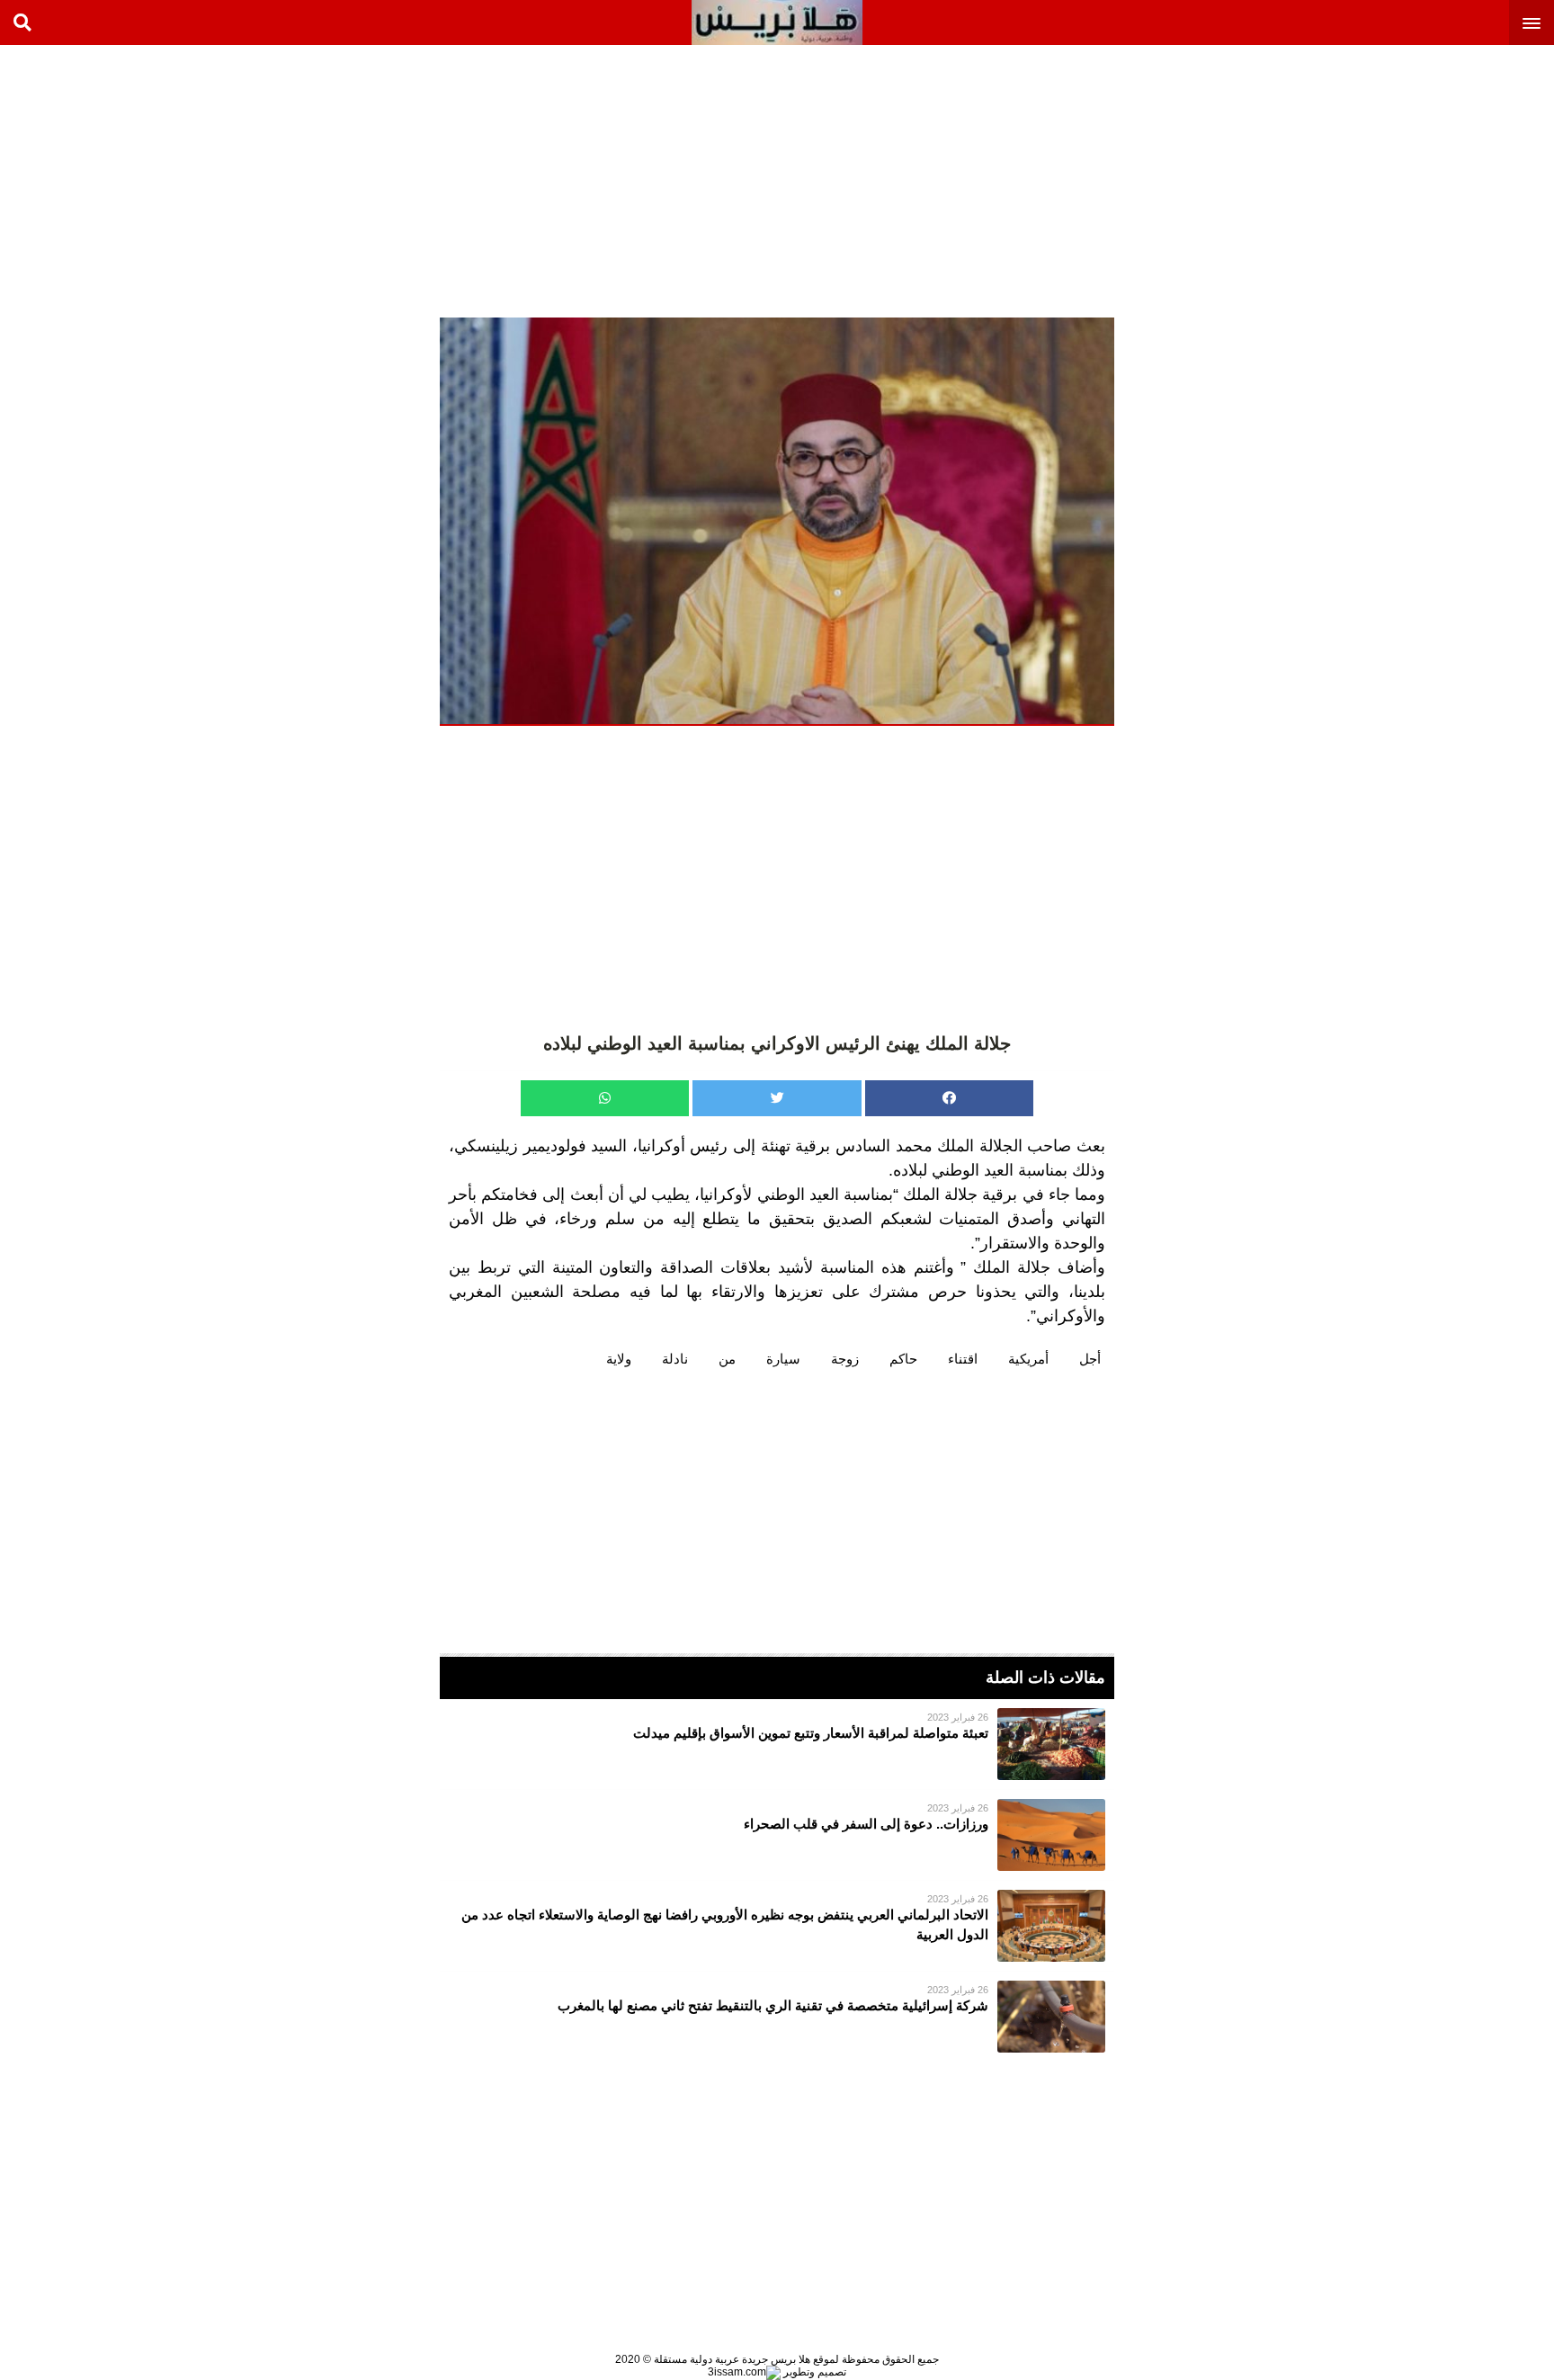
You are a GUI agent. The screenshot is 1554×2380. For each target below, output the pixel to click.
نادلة (675, 1359)
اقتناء (963, 1359)
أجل (1090, 1359)
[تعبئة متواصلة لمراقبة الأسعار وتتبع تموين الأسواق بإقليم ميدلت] (777, 1744)
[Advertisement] (1419, 180)
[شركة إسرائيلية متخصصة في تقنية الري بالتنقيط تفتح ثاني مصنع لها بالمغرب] (777, 2017)
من (727, 1359)
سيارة (783, 1359)
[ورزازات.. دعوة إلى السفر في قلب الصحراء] (777, 1835)
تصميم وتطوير (813, 2372)
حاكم (903, 1359)
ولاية (619, 1359)
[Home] (777, 22)
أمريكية (1028, 1359)
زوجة (845, 1359)
